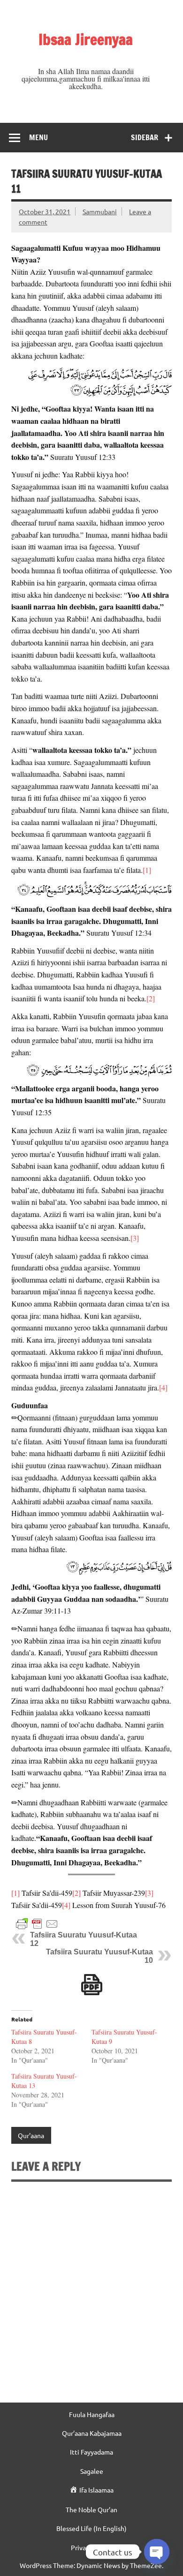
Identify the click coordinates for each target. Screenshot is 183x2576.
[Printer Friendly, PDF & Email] (37, 1923)
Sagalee (92, 2471)
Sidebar (145, 137)
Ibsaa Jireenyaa (86, 39)
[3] (135, 1238)
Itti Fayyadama (91, 2452)
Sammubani (100, 211)
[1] (147, 870)
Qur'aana (31, 2135)
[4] (163, 1387)
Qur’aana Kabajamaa (92, 2433)
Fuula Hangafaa (92, 2414)
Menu (38, 137)
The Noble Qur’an (91, 2509)
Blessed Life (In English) (91, 2528)
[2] (151, 998)
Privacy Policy (91, 2547)
